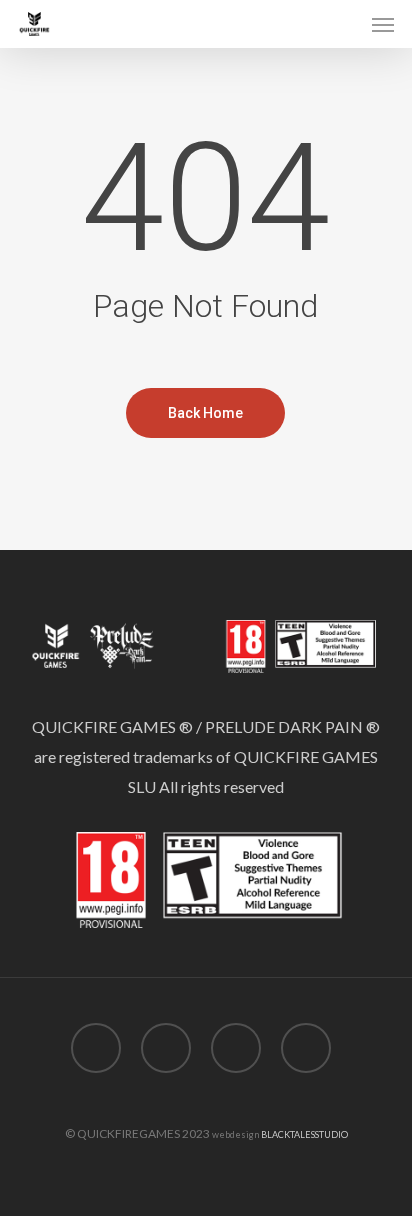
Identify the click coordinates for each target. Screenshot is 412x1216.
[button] (383, 24)
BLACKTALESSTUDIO (304, 1134)
